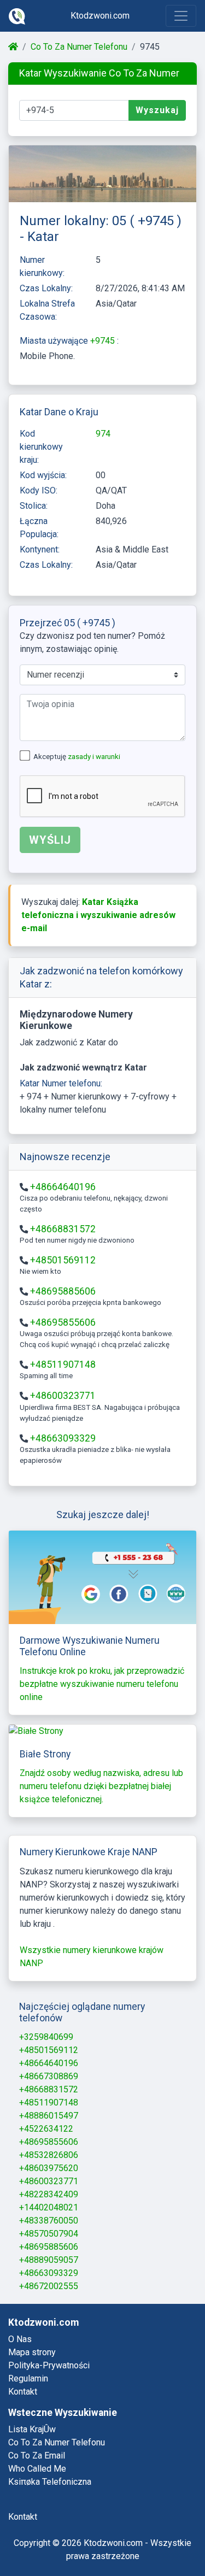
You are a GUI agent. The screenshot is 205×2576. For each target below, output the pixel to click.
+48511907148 (63, 1365)
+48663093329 (63, 1438)
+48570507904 (49, 2234)
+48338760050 (49, 2221)
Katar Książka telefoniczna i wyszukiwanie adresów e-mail (98, 915)
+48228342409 (49, 2194)
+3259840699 (46, 2037)
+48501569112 (63, 1260)
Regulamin (28, 2378)
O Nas (20, 2339)
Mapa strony (32, 2352)
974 (103, 434)
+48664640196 (63, 1187)
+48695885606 (63, 1291)
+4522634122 (46, 2129)
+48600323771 (63, 1396)
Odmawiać (89, 2539)
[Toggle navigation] (181, 16)
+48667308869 (49, 2076)
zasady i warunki (94, 757)
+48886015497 (49, 2116)
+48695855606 (63, 1322)
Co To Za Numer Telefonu (79, 47)
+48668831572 (63, 1229)
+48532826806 (49, 2155)
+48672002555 (49, 2286)
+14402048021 (49, 2207)
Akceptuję (77, 757)
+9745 (104, 341)
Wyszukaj (157, 110)
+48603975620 (49, 2168)
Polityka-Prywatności (49, 2365)
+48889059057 (49, 2260)
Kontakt (23, 2392)
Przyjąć (154, 2539)
